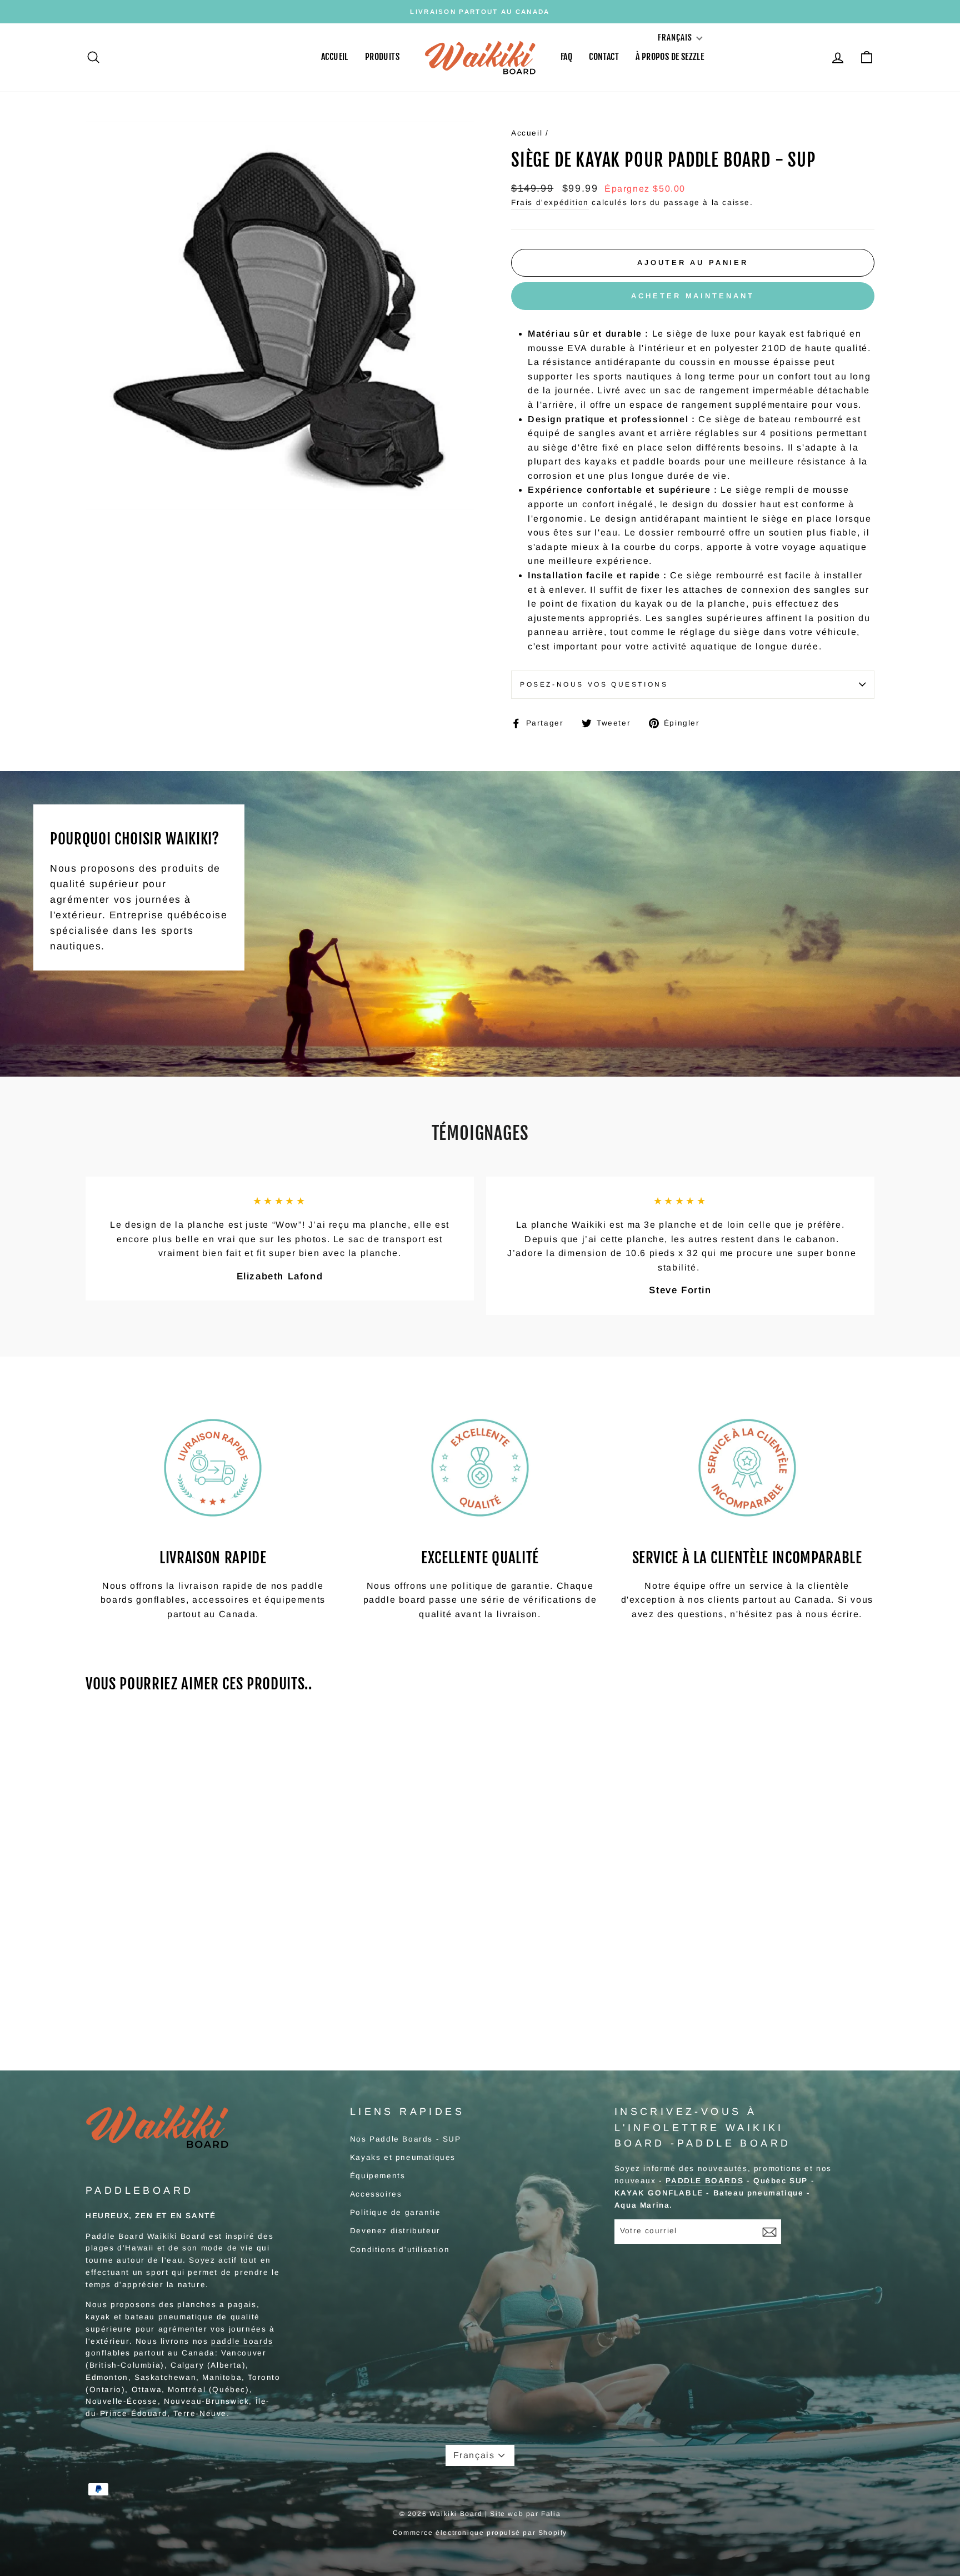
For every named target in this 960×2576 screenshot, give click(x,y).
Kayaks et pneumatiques (403, 2157)
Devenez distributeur (395, 2231)
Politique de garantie (396, 2212)
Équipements (378, 2176)
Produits (382, 57)
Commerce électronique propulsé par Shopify (480, 2533)
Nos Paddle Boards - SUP (406, 2139)
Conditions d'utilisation (400, 2250)
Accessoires (376, 2194)
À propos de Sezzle (670, 57)
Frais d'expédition (550, 202)
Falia (551, 2514)
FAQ (566, 57)
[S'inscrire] (769, 2232)
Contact (604, 57)
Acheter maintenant (692, 296)
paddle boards (242, 2341)
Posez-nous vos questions (594, 684)
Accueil (335, 57)
